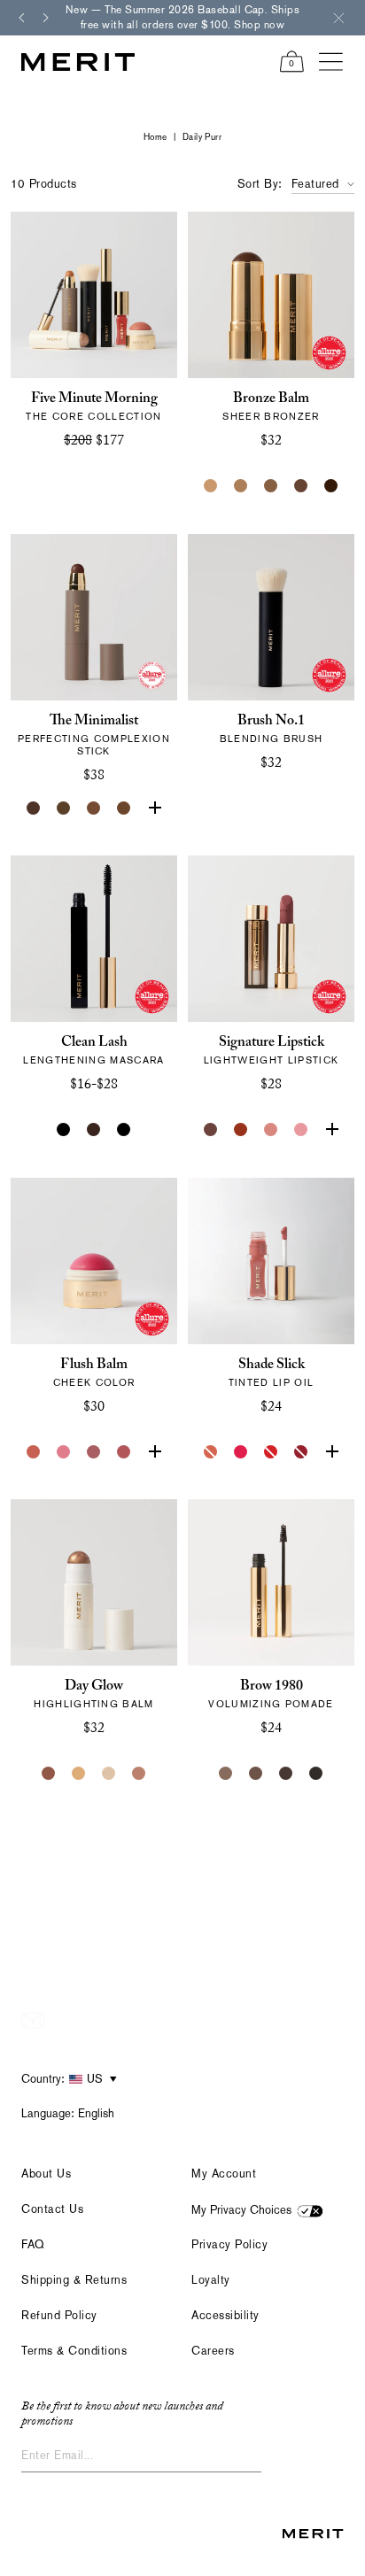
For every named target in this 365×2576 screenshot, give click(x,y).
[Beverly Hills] (34, 1452)
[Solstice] (49, 1774)
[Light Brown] (256, 1774)
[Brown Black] (316, 1774)
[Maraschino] (271, 1452)
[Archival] (94, 1452)
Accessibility (225, 2315)
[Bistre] (34, 808)
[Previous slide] (21, 18)
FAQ (33, 2244)
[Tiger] (241, 1130)
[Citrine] (79, 1774)
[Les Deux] (241, 1452)
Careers (213, 2351)
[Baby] (271, 1130)
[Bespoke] (211, 1130)
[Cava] (109, 1774)
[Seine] (271, 486)
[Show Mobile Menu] (331, 62)
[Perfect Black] (64, 1130)
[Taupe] (331, 1452)
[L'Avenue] (331, 1130)
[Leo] (301, 486)
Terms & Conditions (74, 2351)
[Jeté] (211, 1452)
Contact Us (52, 2209)
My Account (224, 2174)
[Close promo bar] (338, 18)
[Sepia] (124, 808)
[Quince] (211, 486)
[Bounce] (139, 1774)
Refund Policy (59, 2315)
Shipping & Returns (74, 2280)
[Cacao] (94, 808)
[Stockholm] (64, 1452)
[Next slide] (46, 18)
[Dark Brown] (286, 1774)
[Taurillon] (154, 808)
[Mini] (124, 1130)
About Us (46, 2174)
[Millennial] (301, 1130)
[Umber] (64, 808)
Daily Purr (202, 137)
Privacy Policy (229, 2244)
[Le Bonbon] (154, 1452)
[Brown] (94, 1130)
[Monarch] (331, 486)
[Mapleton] (301, 1452)
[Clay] (241, 486)
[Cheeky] (124, 1452)
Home (155, 137)
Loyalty (211, 2280)
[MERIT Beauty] (78, 62)
